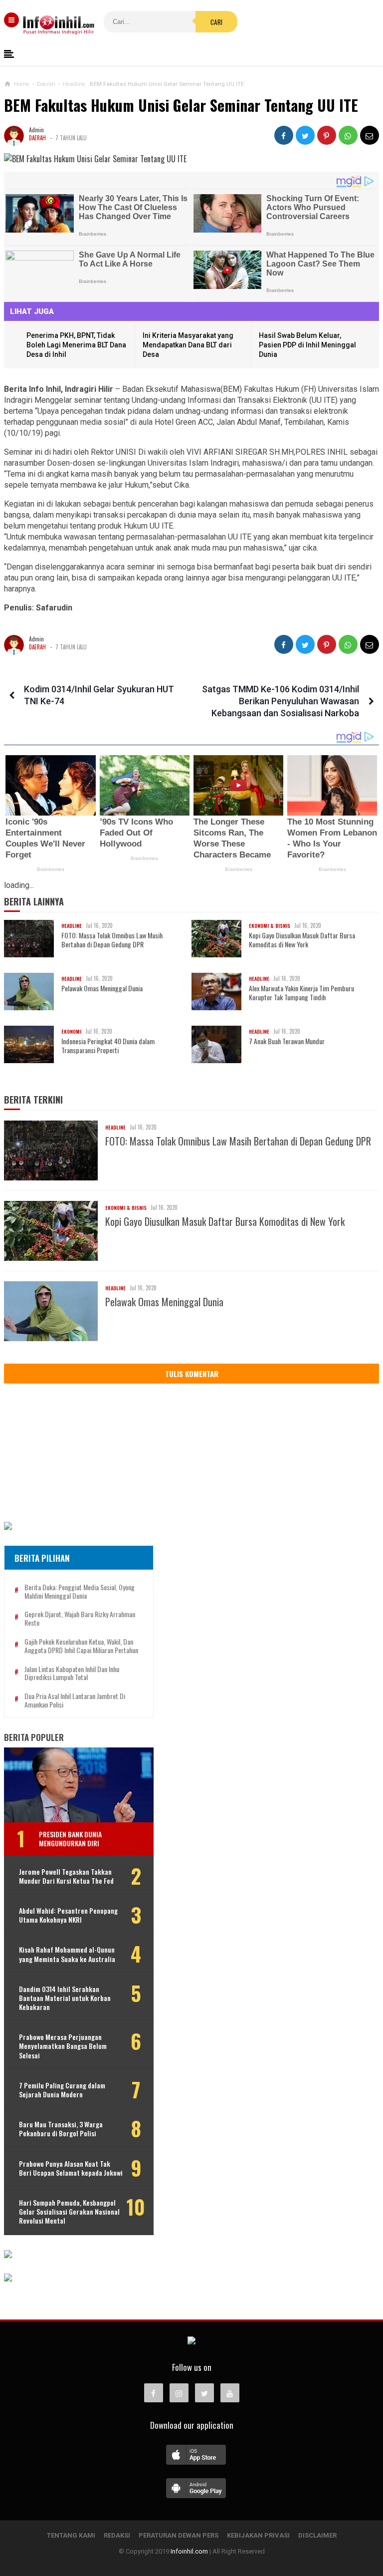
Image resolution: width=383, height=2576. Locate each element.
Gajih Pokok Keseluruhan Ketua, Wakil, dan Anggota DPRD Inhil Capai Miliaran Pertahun (81, 1646)
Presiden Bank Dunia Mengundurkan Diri (70, 1839)
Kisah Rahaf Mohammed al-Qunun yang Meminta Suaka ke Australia (67, 1954)
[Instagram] (179, 2393)
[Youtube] (230, 2393)
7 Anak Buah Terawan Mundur (287, 1041)
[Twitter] (204, 2393)
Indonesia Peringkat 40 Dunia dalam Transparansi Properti (108, 1046)
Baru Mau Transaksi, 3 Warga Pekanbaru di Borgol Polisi (61, 2129)
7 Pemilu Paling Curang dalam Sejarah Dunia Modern (62, 2090)
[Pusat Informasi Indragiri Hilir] (191, 2341)
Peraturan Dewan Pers (179, 2535)
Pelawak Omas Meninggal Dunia (102, 988)
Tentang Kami (71, 2535)
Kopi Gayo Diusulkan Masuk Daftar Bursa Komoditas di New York (302, 940)
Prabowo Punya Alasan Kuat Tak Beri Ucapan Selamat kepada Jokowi (71, 2168)
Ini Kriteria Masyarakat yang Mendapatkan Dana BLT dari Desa (188, 345)
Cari (216, 22)
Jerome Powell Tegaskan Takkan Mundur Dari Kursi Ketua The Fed (66, 1876)
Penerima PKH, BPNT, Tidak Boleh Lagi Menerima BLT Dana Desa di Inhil (76, 345)
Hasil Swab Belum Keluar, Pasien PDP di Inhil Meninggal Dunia (307, 345)
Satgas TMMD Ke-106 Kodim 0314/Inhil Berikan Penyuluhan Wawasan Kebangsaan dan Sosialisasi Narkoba (281, 701)
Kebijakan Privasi (258, 2535)
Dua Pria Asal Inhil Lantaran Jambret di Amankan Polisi (75, 1701)
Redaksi (117, 2535)
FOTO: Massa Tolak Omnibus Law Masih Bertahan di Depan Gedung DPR (112, 940)
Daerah (37, 138)
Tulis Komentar (192, 1374)
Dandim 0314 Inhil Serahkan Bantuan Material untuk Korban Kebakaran (65, 1998)
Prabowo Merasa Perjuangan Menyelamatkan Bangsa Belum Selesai (63, 2046)
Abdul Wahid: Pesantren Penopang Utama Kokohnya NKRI (68, 1915)
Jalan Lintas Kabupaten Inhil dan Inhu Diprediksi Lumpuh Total (72, 1674)
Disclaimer (317, 2535)
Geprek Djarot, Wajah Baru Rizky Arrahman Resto (80, 1619)
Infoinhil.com (189, 2551)
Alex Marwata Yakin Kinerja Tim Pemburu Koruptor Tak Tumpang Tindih (301, 993)
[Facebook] (154, 2393)
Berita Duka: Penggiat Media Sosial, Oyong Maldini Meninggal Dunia (80, 1592)
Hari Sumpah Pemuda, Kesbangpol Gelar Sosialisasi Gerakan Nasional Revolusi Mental (69, 2212)
